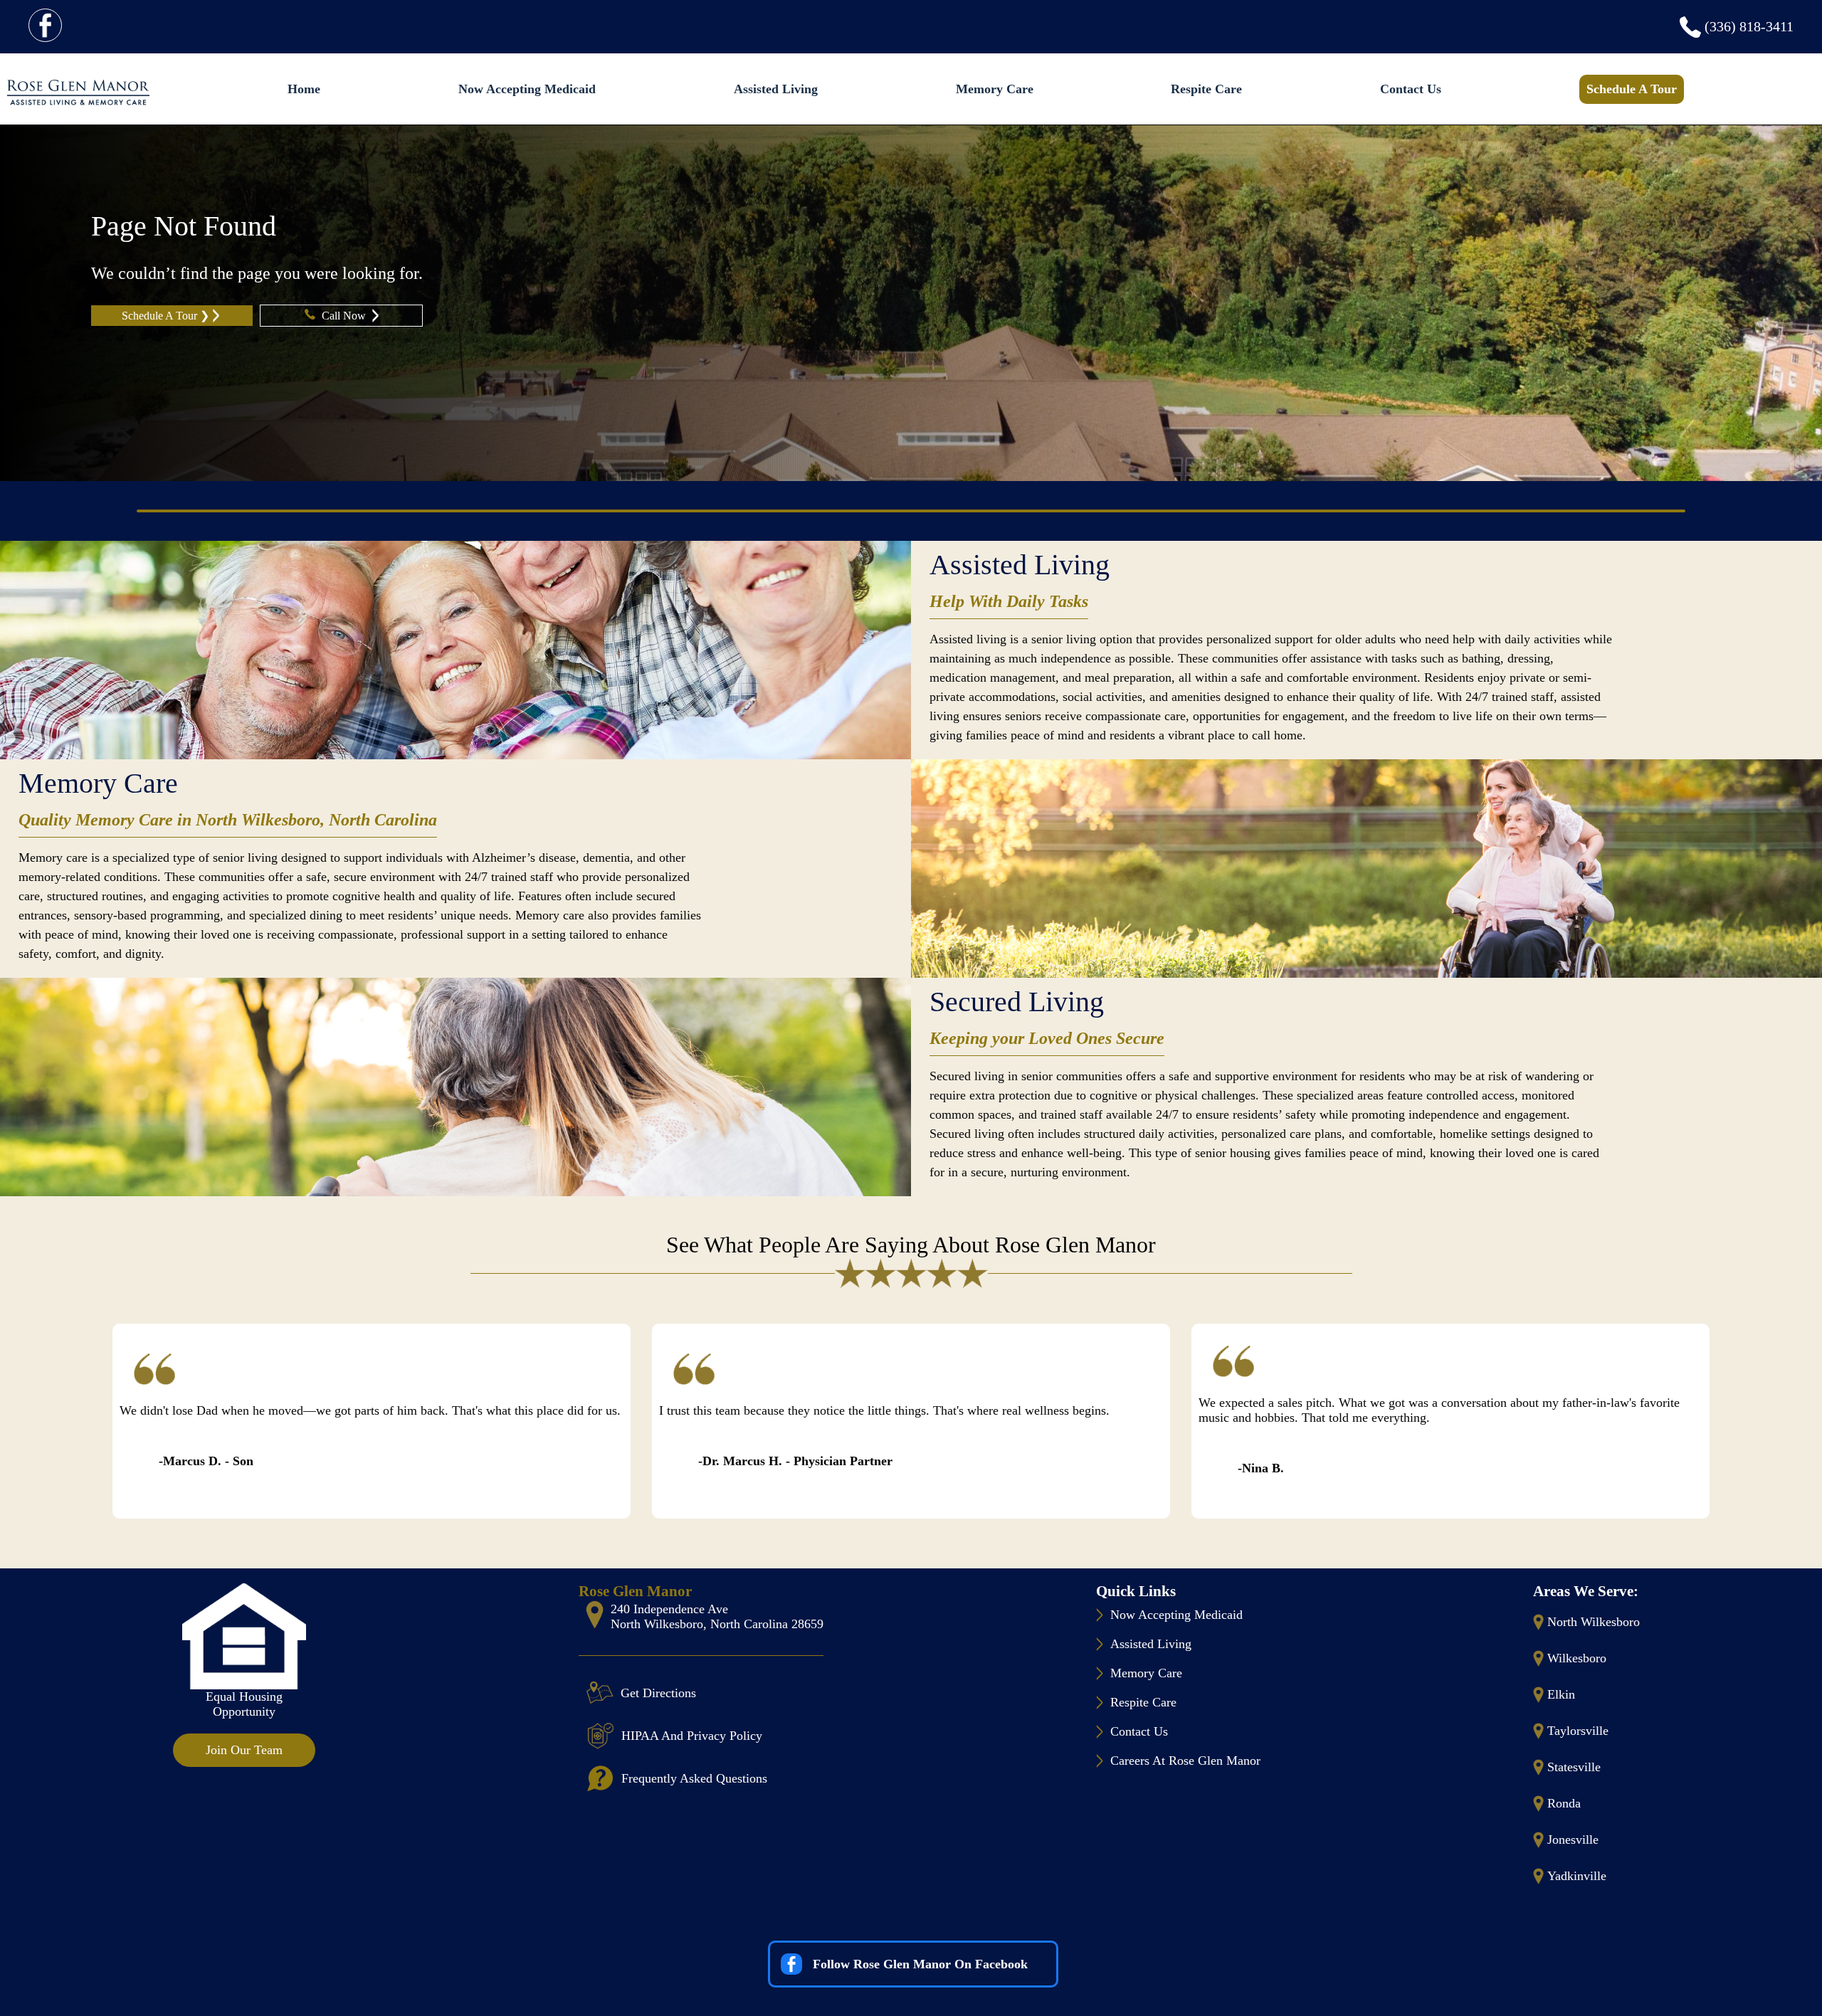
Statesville (1574, 1767)
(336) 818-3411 (1749, 26)
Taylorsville (1578, 1731)
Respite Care (1206, 89)
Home (304, 89)
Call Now (345, 316)
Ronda (1564, 1803)
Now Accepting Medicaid (527, 89)
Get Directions (658, 1693)
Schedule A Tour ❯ (165, 316)
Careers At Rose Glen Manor (1185, 1761)
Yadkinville (1577, 1876)
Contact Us (1411, 89)
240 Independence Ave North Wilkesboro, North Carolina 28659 (717, 1616)
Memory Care (995, 89)
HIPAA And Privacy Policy (692, 1736)
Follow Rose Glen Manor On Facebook (920, 1964)
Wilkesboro (1577, 1658)
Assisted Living (776, 89)
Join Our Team (244, 1750)
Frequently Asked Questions (694, 1778)
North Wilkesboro (1594, 1622)
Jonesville (1573, 1840)
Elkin (1561, 1694)
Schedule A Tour (1632, 89)
